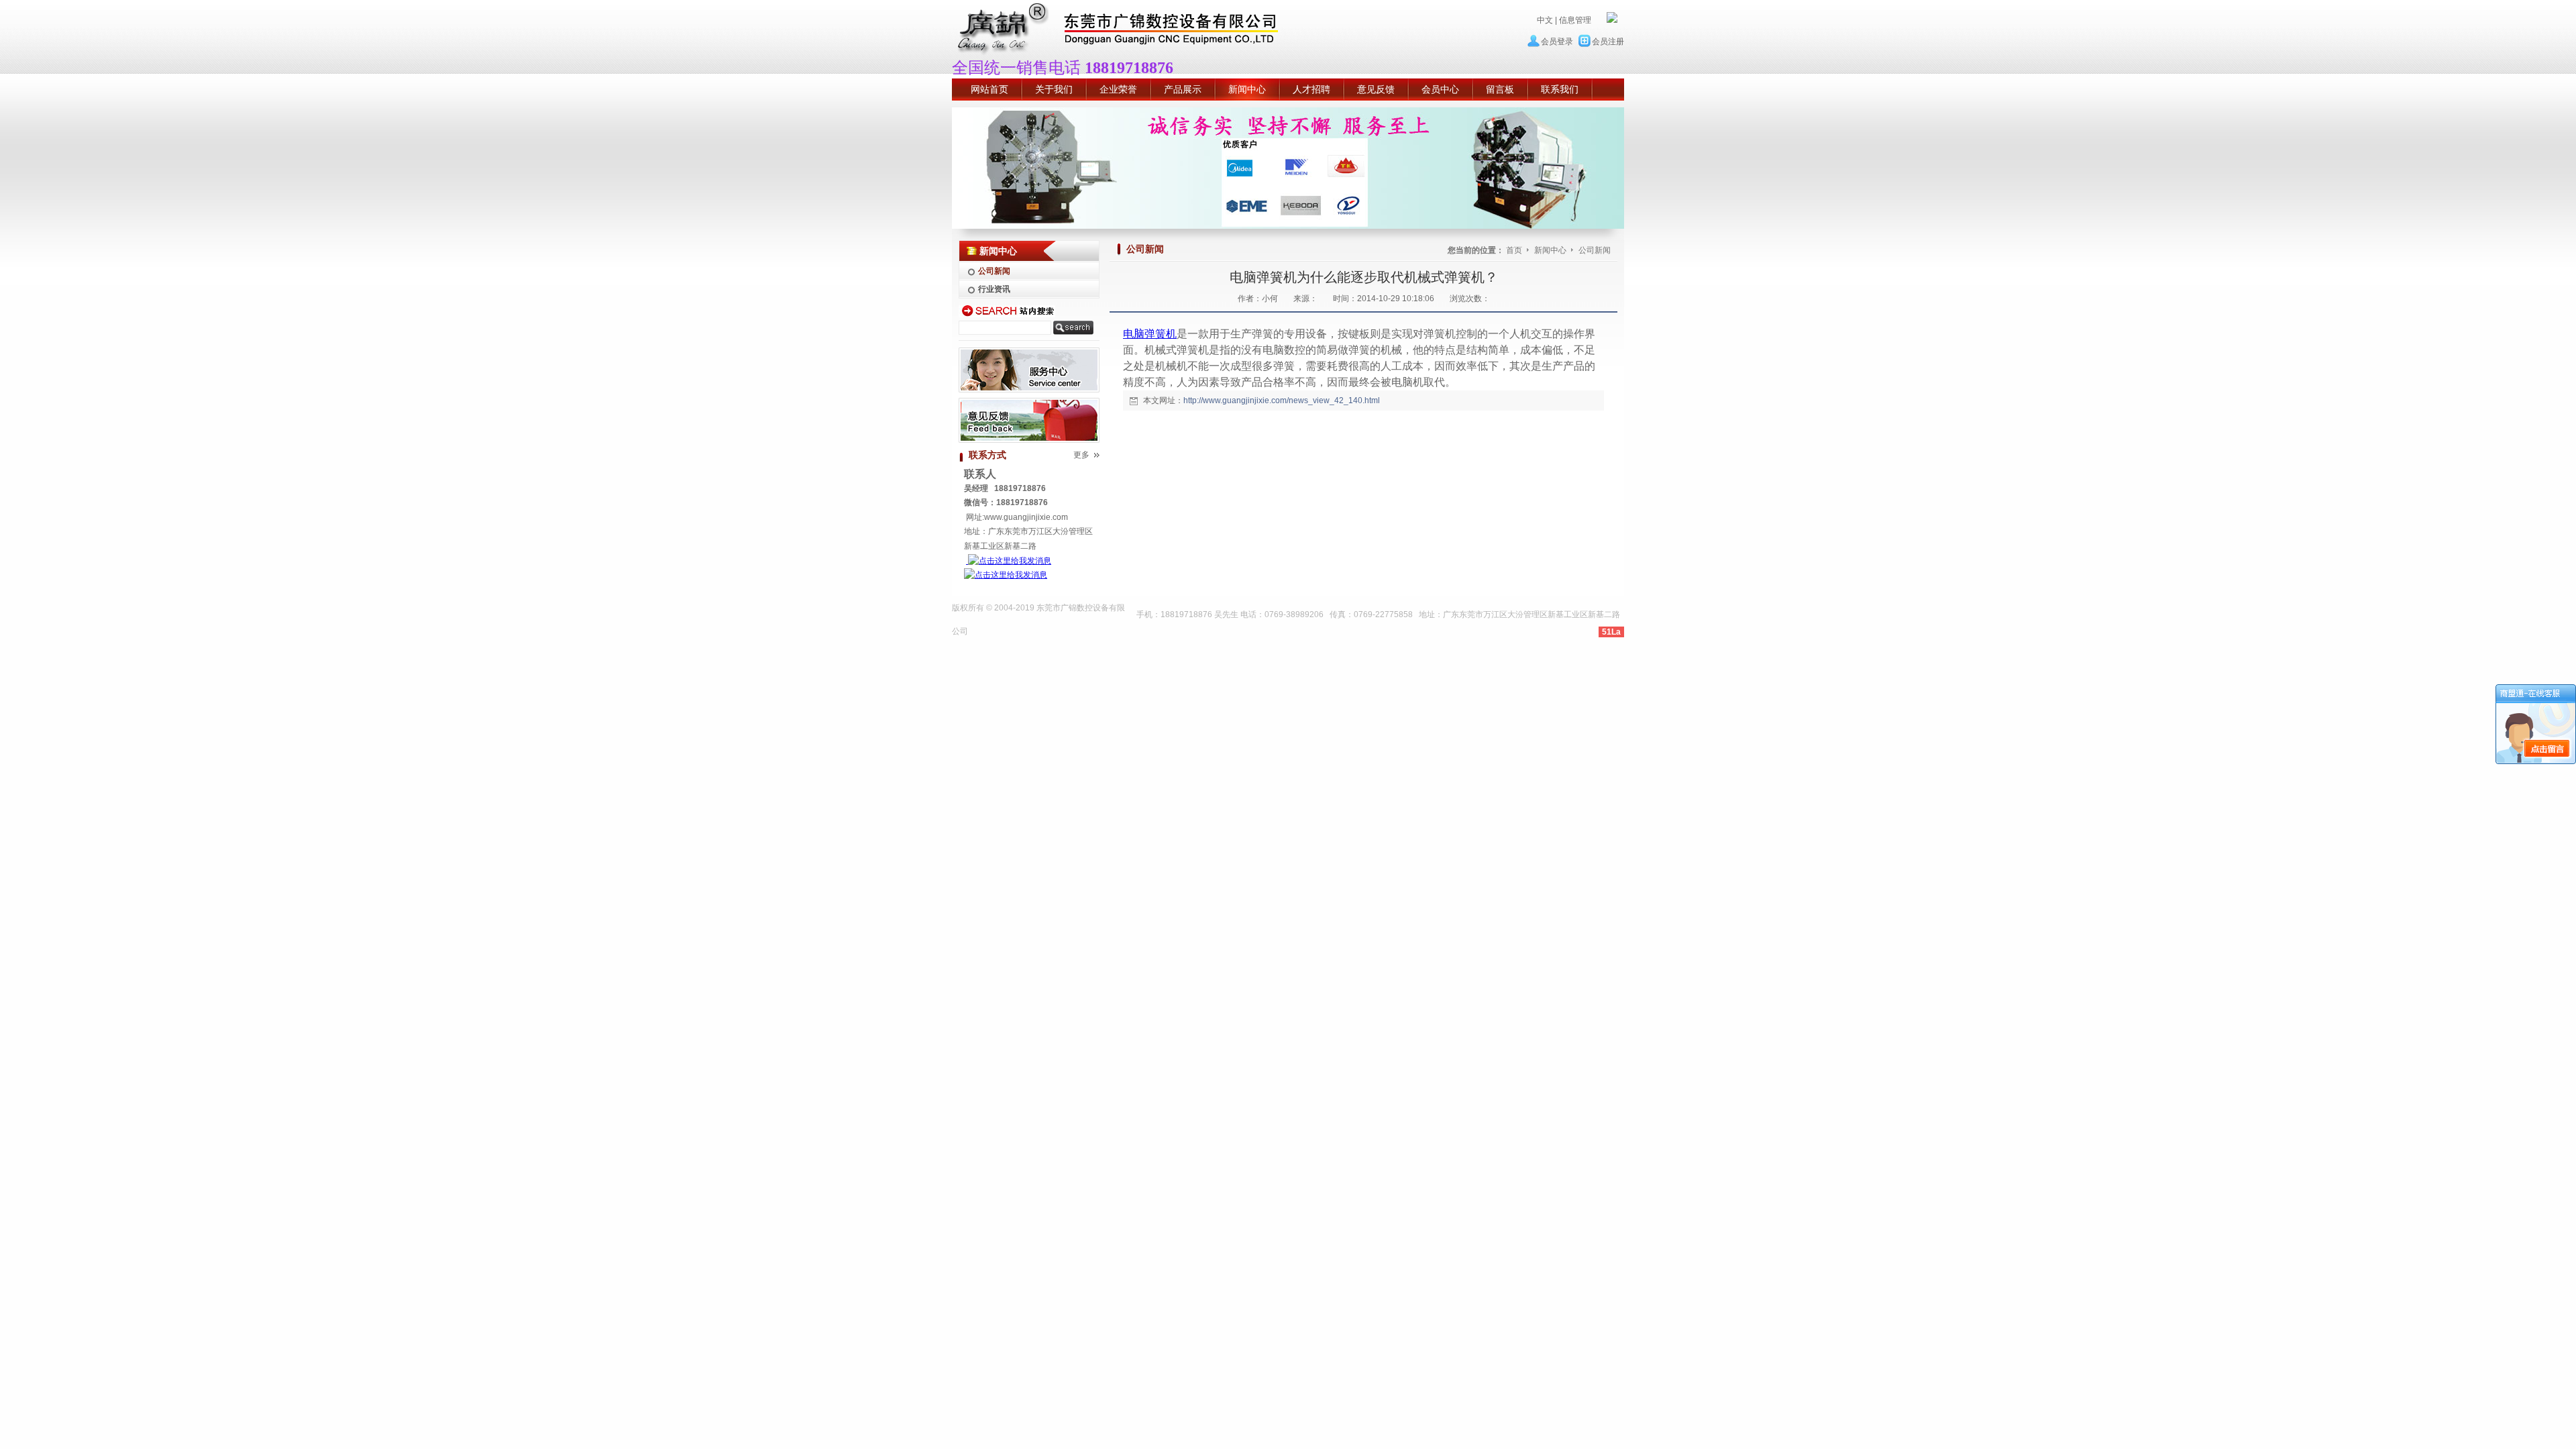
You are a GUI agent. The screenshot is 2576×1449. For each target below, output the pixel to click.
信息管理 (1575, 20)
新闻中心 (1551, 250)
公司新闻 (1595, 250)
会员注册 (1608, 42)
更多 (1081, 455)
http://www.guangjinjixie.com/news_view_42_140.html (1282, 400)
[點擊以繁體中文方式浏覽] (1612, 20)
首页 (1514, 250)
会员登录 (1557, 42)
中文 (1545, 20)
